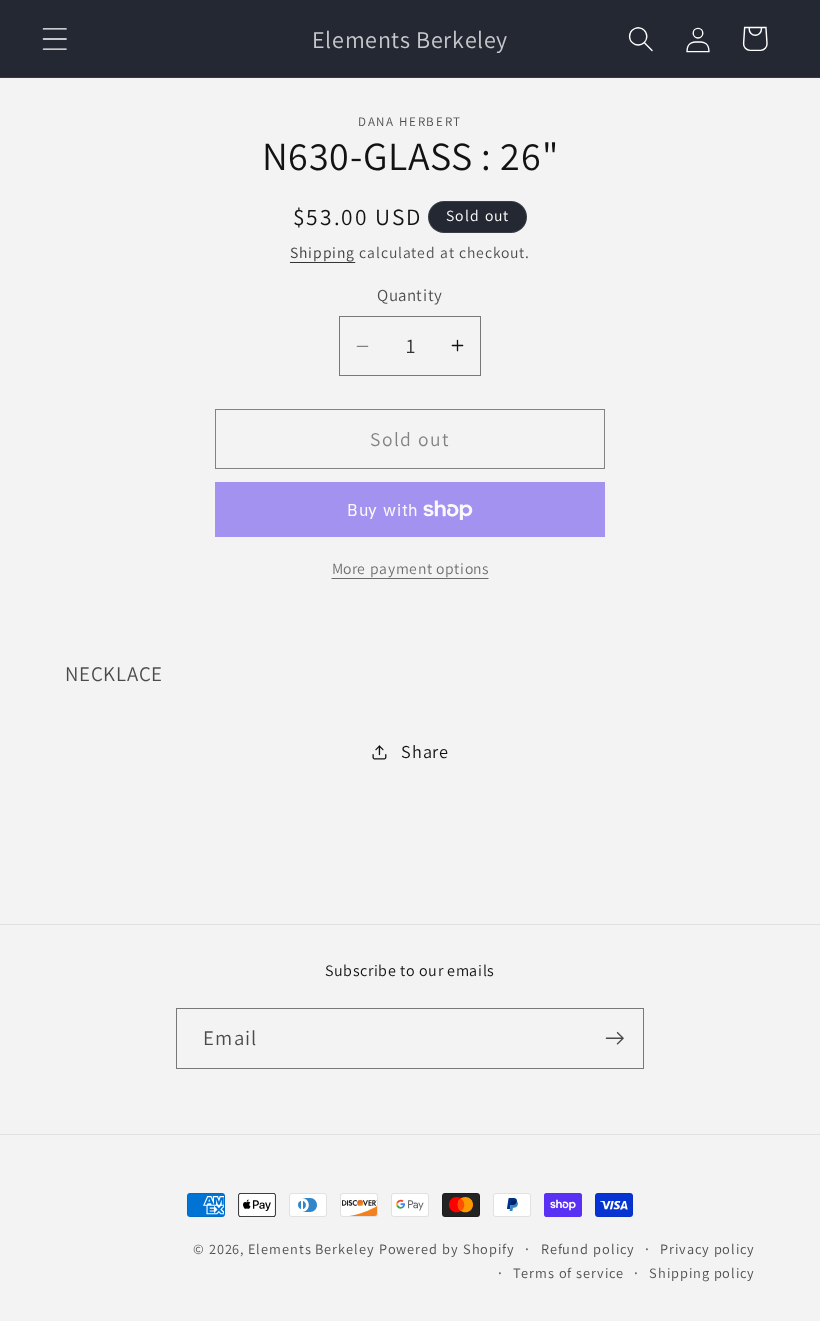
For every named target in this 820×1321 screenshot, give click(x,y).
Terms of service (568, 1272)
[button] (54, 38)
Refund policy (588, 1248)
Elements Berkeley (311, 1248)
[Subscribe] (614, 1038)
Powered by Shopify (447, 1248)
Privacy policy (707, 1248)
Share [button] (425, 751)
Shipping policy (702, 1272)
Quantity (409, 295)
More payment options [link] (410, 568)
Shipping (322, 252)
